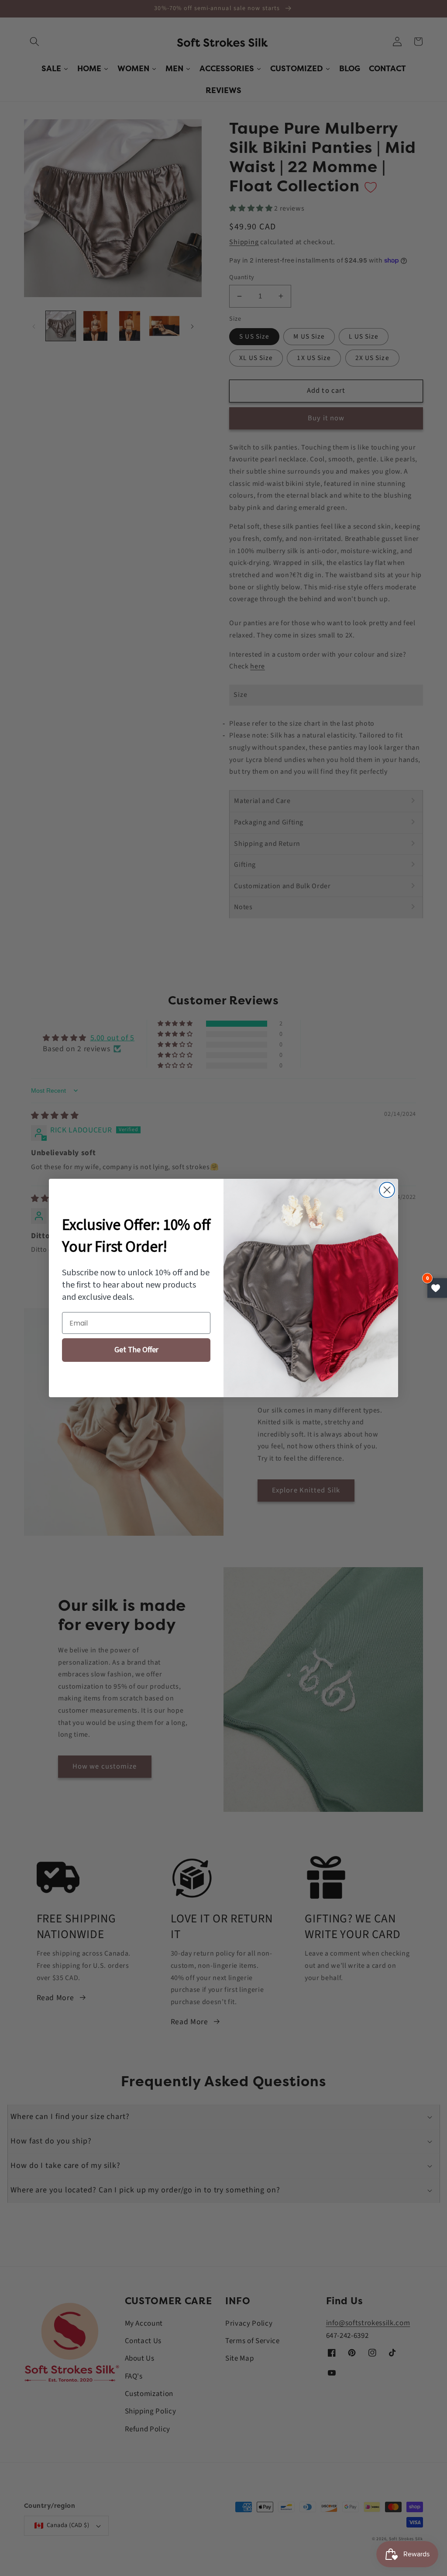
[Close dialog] (387, 1190)
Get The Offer (136, 1350)
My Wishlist (437, 1288)
